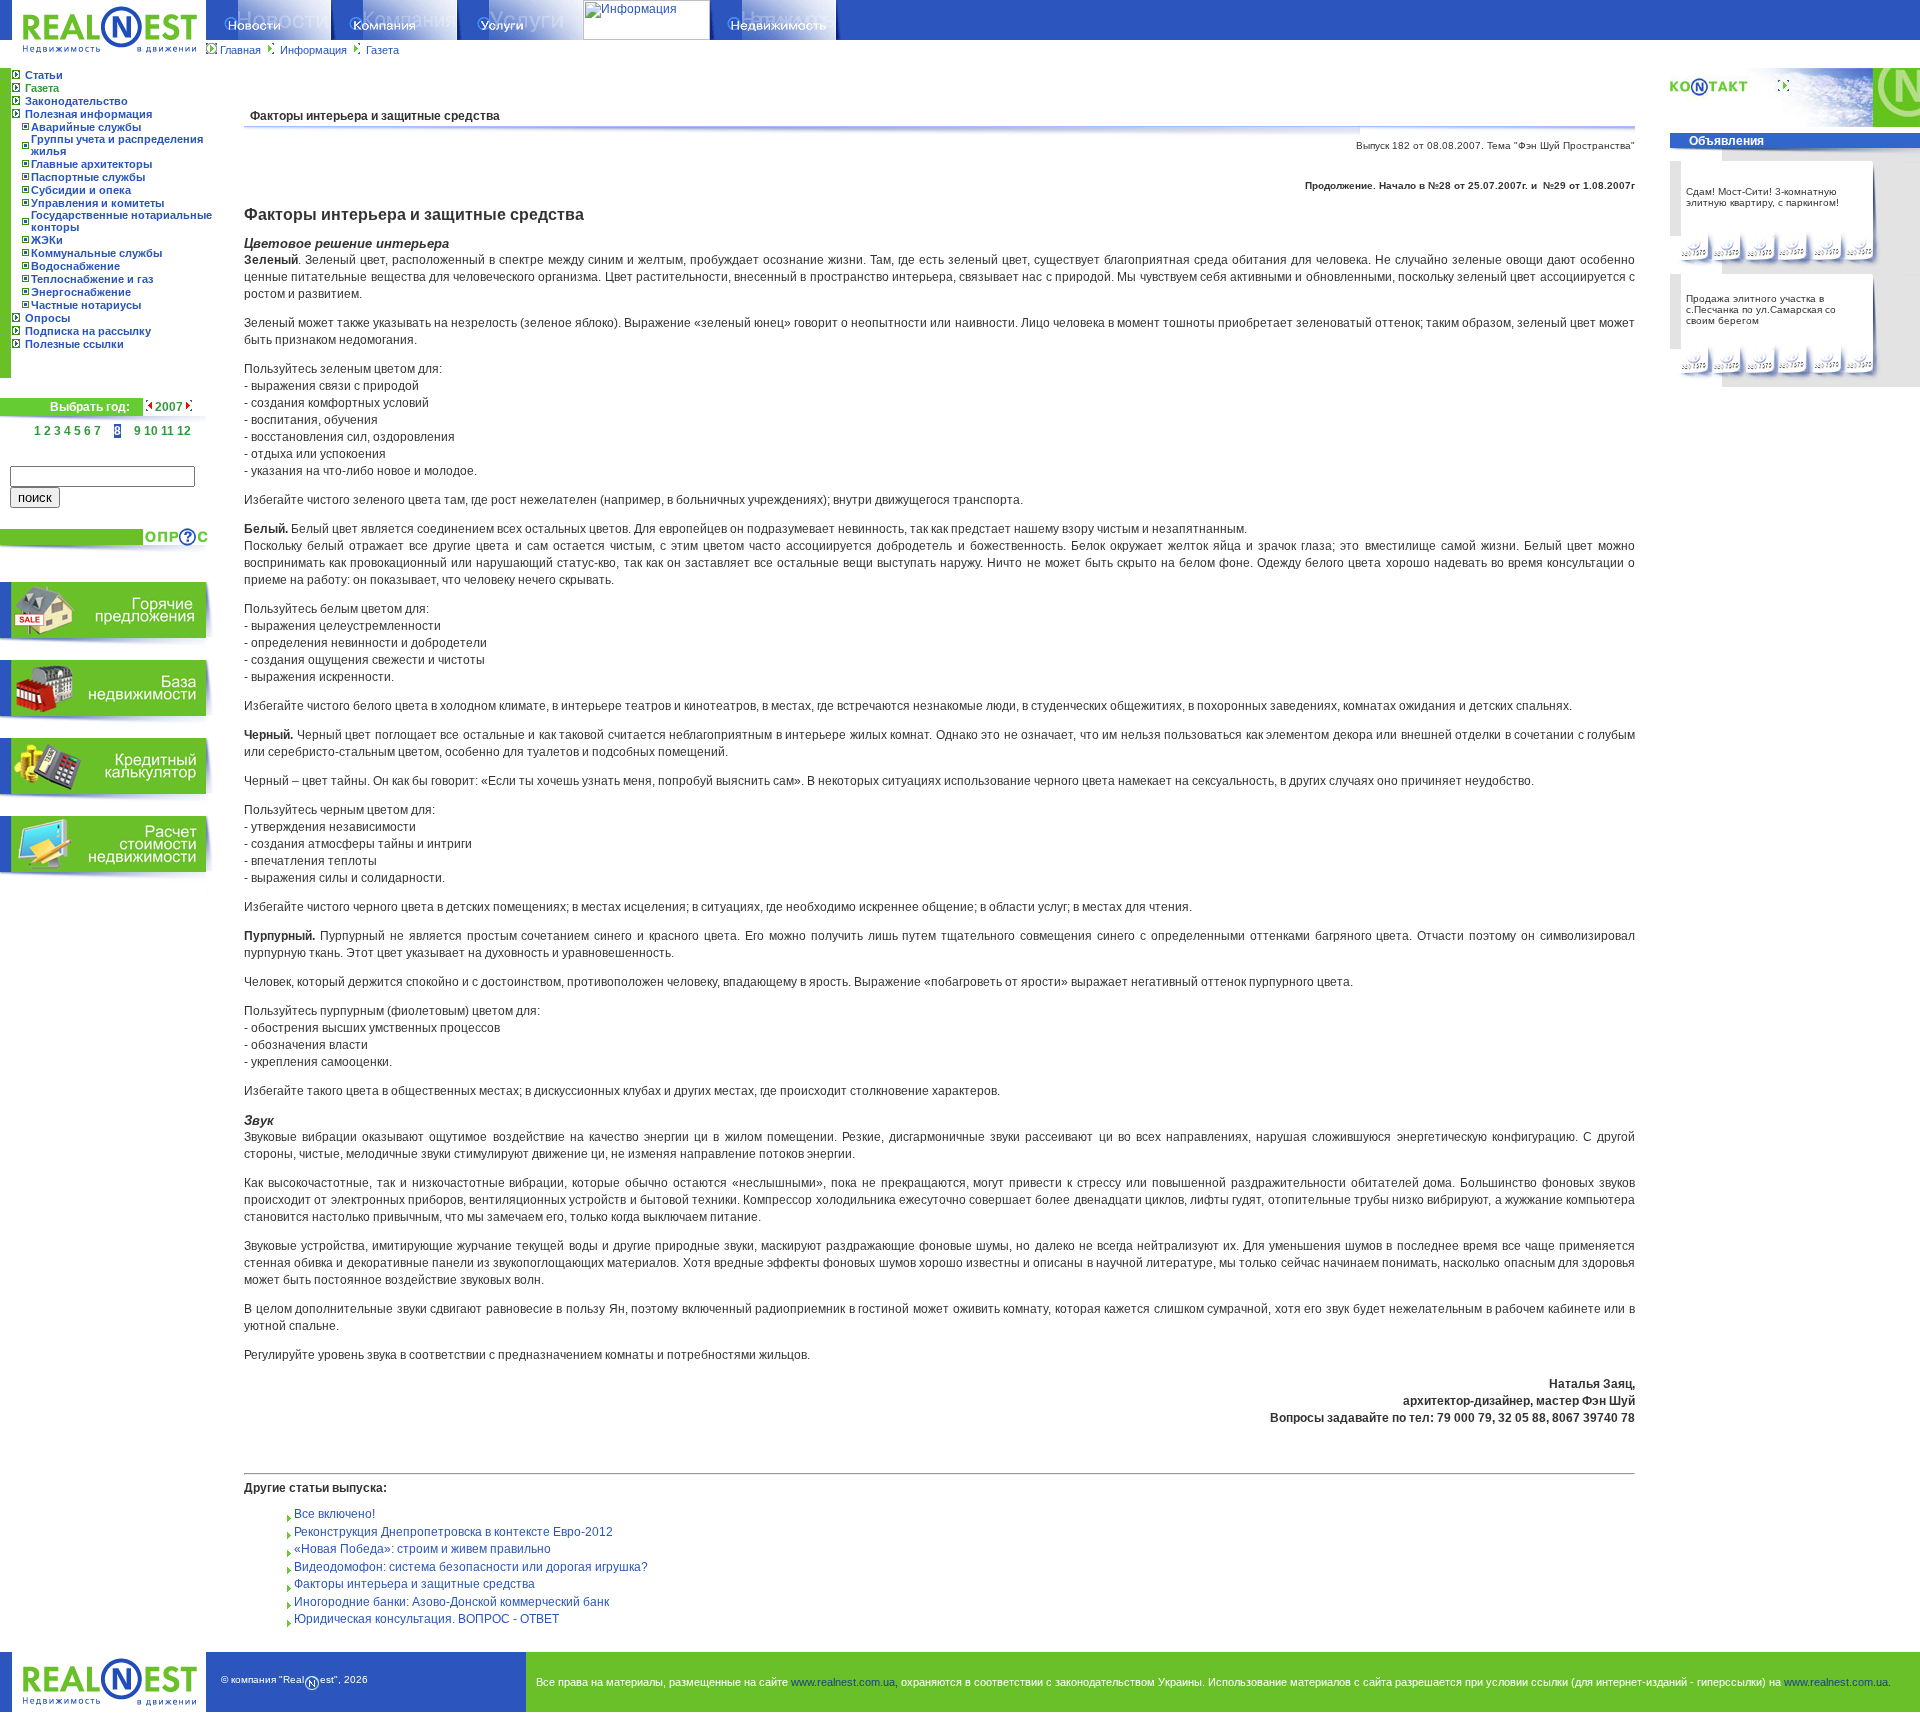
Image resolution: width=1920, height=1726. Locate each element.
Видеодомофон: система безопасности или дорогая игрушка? (471, 1567)
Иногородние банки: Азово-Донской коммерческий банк (451, 1602)
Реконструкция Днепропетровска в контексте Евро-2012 (453, 1532)
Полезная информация (88, 114)
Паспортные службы (88, 177)
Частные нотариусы (86, 305)
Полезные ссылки (74, 344)
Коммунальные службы (96, 253)
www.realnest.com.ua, (844, 1682)
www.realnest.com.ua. (1837, 1682)
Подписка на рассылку (88, 331)
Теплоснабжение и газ (92, 279)
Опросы (47, 318)
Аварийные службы (86, 127)
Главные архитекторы (91, 164)
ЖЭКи (47, 240)
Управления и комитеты (97, 203)
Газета (382, 50)
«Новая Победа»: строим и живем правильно (422, 1549)
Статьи (44, 75)
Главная (240, 50)
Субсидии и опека (81, 190)
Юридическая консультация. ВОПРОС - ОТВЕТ (426, 1619)
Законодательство (76, 101)
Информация (313, 50)
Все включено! (334, 1514)
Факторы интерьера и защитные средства (414, 1584)
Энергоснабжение (81, 292)
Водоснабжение (75, 266)
